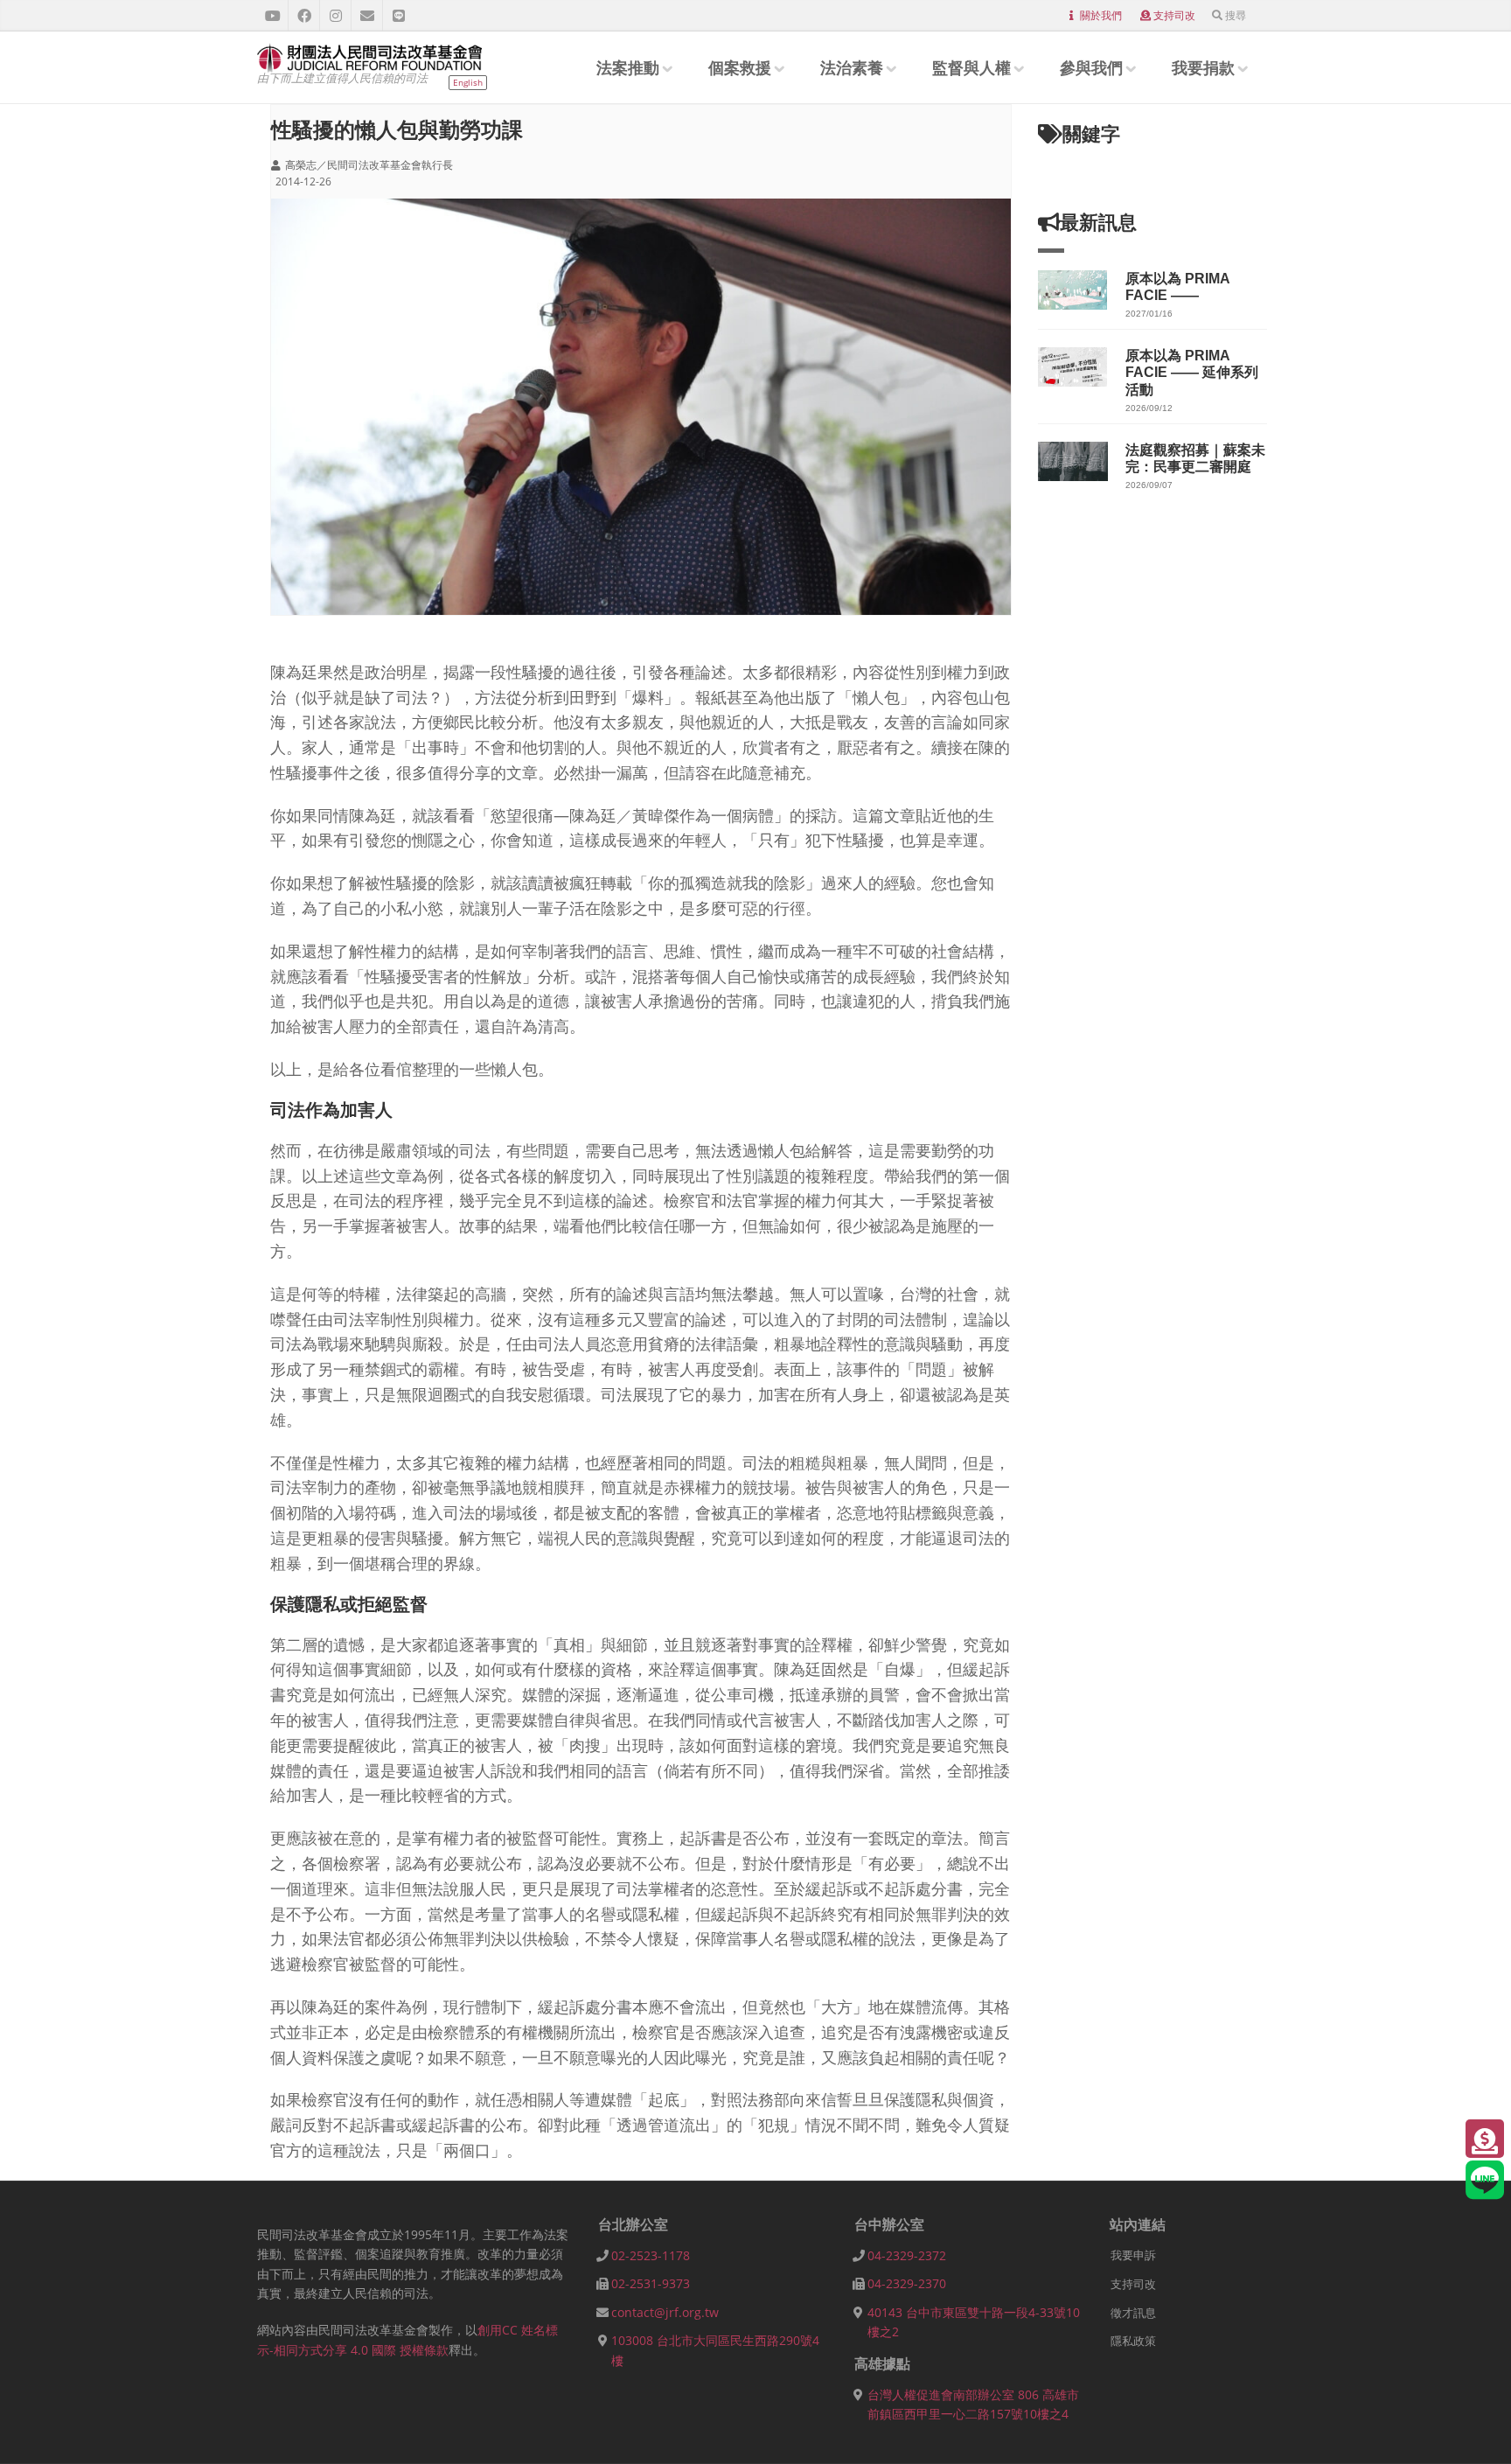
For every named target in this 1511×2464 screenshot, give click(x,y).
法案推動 (628, 67)
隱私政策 (1133, 2341)
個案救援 (740, 67)
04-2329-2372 (907, 2255)
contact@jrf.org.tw (665, 2312)
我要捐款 (1203, 67)
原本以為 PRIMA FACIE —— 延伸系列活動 (1192, 372)
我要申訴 (1133, 2255)
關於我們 (1101, 15)
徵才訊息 (1133, 2313)
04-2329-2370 (907, 2283)
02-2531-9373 (651, 2283)
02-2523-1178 (651, 2255)
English (468, 82)
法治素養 (852, 67)
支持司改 (1174, 15)
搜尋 (1236, 15)
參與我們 (1091, 67)
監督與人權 (971, 67)
